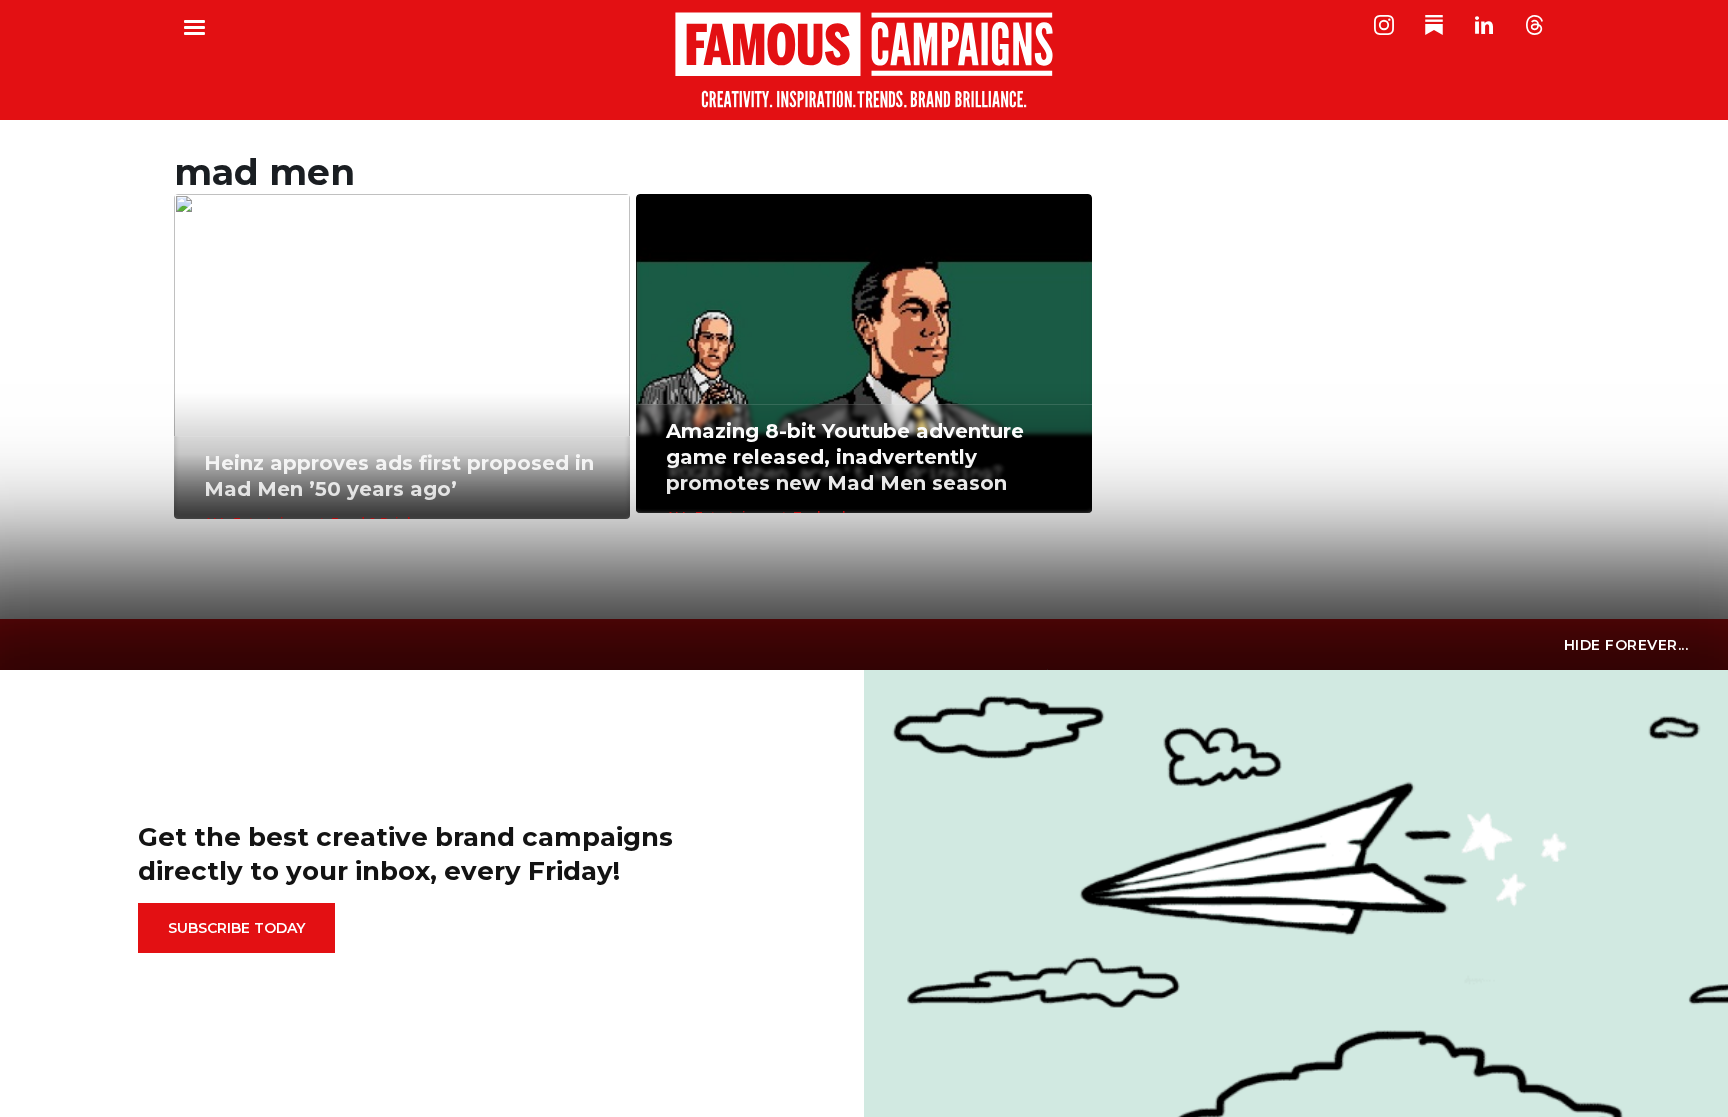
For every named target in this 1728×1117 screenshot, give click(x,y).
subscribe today (236, 928)
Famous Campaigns (864, 60)
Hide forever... (1626, 645)
